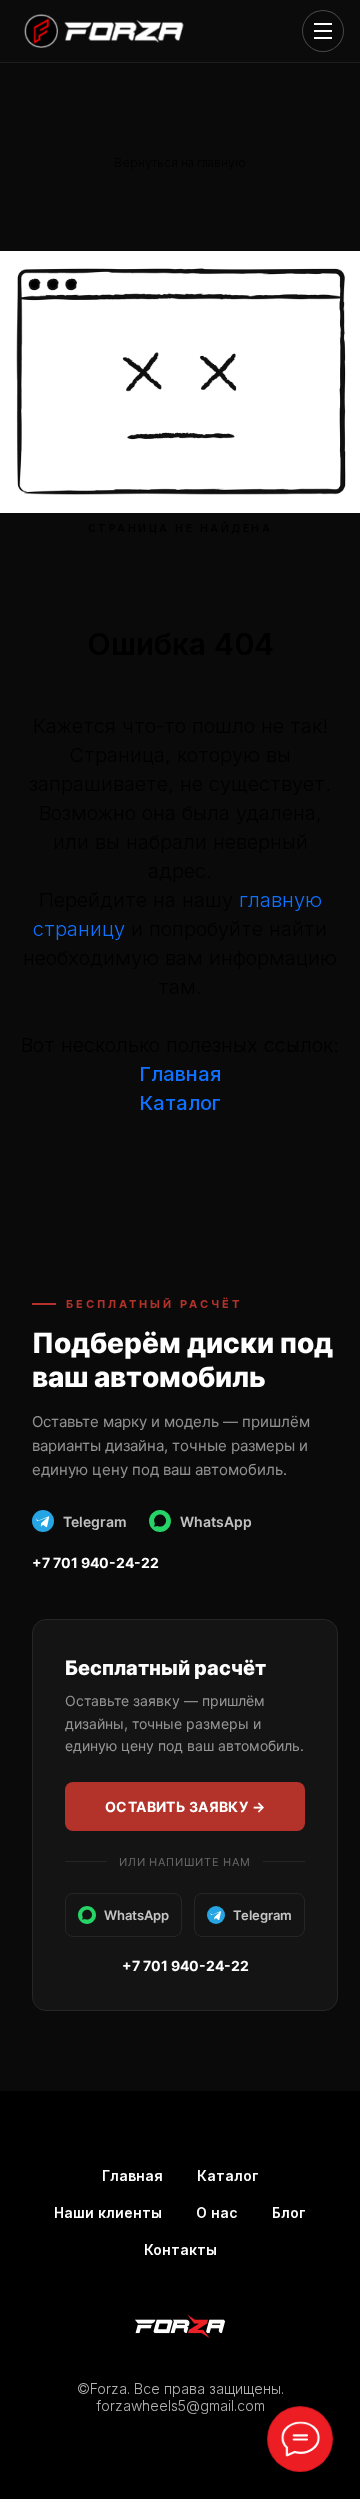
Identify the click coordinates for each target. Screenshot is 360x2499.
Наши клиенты (108, 2212)
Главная (180, 1074)
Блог (289, 2212)
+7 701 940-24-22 (95, 1562)
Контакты (180, 2249)
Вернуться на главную (180, 162)
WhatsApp (216, 1521)
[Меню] (323, 31)
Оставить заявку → (185, 1806)
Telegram (95, 1521)
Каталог (228, 2175)
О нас (217, 2212)
